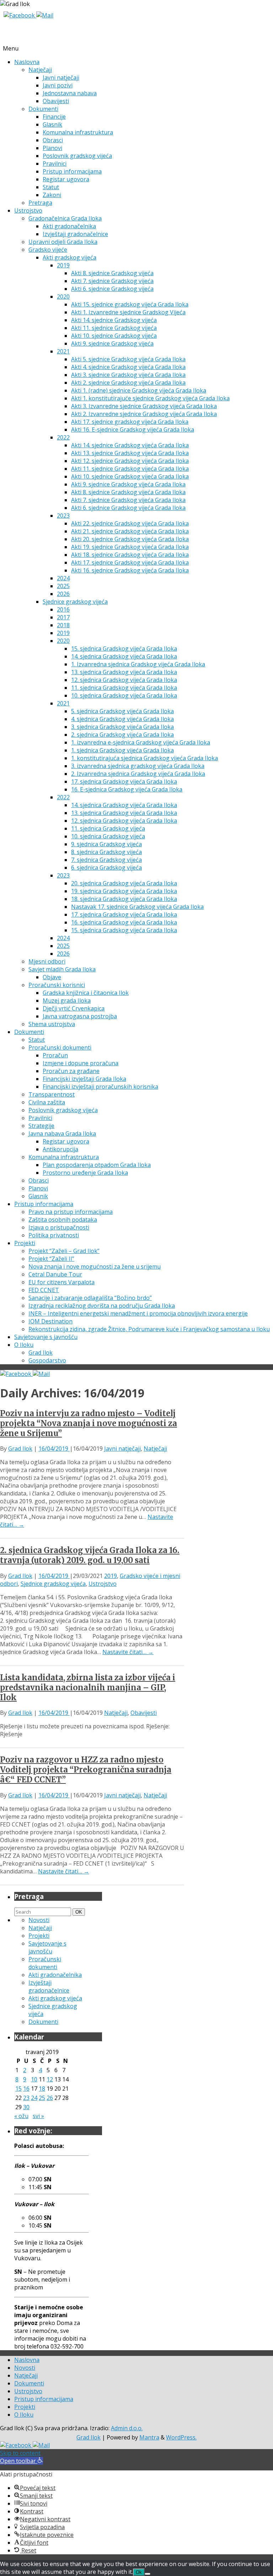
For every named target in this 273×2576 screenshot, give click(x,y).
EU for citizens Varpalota (61, 1282)
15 (18, 2089)
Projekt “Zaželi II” (51, 1259)
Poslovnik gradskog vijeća (77, 156)
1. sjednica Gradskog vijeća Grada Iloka (122, 750)
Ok (139, 2572)
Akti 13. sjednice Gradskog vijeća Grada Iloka (130, 453)
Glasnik (52, 124)
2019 (63, 265)
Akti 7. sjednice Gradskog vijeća (112, 281)
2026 (63, 594)
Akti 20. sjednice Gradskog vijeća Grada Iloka (130, 539)
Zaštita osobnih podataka (63, 1220)
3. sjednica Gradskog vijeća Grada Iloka (122, 727)
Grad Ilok (41, 1353)
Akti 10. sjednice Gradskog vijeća (114, 336)
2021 (63, 351)
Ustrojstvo (28, 210)
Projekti (25, 1243)
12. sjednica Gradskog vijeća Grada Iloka (124, 680)
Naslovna (27, 62)
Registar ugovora (66, 179)
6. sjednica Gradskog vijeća (106, 868)
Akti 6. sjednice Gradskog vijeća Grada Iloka (128, 508)
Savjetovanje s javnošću (46, 1337)
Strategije (41, 1126)
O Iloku (24, 1345)
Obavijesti (56, 101)
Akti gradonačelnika (69, 226)
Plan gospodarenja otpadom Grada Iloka (97, 1165)
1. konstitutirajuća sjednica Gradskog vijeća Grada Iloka (144, 758)
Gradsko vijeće (48, 250)
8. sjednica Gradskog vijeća (106, 852)
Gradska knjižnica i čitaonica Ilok (86, 993)
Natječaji (40, 70)
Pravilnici (55, 164)
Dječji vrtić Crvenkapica (74, 1008)
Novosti (39, 1920)
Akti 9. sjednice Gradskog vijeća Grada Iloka (128, 484)
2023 (63, 516)
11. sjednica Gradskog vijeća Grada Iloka (124, 688)
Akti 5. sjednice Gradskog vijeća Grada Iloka (128, 359)
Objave (52, 977)
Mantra (149, 2437)
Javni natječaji (61, 78)
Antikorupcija (60, 1149)
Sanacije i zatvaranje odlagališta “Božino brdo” (90, 1298)
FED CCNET (44, 1290)
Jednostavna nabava (70, 93)
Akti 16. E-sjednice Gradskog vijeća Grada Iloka (133, 430)
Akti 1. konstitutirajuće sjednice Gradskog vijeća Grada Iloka (150, 398)
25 (42, 2098)
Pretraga (40, 203)
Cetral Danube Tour (55, 1274)
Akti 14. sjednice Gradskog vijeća (114, 320)
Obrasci (53, 140)
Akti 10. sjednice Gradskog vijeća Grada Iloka (130, 476)
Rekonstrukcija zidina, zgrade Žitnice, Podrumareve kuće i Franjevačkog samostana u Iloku (149, 1329)
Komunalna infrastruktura (78, 132)
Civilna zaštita (47, 1102)
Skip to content (20, 2453)
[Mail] (45, 15)
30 (26, 2107)
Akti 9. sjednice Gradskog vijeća (112, 343)
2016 (63, 609)
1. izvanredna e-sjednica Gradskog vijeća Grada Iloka (141, 742)
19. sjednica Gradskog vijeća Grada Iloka (124, 891)
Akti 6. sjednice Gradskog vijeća (112, 289)
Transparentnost (52, 1094)
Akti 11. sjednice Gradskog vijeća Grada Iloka (130, 469)
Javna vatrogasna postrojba (80, 1016)
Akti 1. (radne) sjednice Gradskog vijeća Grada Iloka (139, 390)
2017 (63, 617)
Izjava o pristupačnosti (59, 1227)
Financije (54, 117)
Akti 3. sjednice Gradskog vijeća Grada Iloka (128, 375)
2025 (63, 586)
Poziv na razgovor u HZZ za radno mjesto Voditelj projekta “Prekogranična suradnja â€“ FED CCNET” (86, 1770)
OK (80, 1912)
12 (50, 2079)
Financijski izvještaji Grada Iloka (84, 1079)
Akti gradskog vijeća (69, 257)
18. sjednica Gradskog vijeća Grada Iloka (124, 899)
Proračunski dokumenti (60, 1047)
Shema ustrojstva (52, 1024)
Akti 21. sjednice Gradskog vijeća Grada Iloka (130, 531)
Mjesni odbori (47, 961)
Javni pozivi (58, 85)
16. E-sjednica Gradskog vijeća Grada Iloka (127, 789)
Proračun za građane (71, 1071)
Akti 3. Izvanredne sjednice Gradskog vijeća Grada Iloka (144, 406)
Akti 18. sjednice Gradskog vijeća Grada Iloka (130, 555)
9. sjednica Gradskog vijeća (106, 844)
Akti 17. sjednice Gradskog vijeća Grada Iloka (130, 562)
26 (50, 2098)
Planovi (52, 148)
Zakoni (52, 195)
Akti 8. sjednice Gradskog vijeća (112, 273)
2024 (63, 578)
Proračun (55, 1055)
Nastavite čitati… (128, 1652)
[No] (148, 2574)
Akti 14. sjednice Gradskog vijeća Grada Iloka (130, 445)
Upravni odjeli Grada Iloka (63, 242)
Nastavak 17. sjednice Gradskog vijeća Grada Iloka (137, 907)
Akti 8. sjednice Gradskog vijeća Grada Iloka (128, 492)
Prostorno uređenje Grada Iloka (85, 1173)
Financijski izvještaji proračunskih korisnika (100, 1087)
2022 (63, 437)
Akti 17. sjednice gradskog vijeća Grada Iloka (130, 422)
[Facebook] (20, 15)
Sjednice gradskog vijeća (75, 602)
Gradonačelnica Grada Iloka (65, 218)
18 (42, 2089)
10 (34, 2079)
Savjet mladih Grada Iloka (62, 969)
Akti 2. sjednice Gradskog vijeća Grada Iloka (128, 383)
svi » (38, 2116)
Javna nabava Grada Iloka (62, 1134)
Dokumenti (43, 109)
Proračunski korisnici (57, 985)
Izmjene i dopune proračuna (81, 1063)
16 (26, 2089)
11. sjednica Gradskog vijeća (108, 828)
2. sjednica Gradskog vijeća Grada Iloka (122, 735)
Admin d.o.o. (127, 2428)
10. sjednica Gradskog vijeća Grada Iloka (124, 695)
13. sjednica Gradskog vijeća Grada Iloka (124, 672)
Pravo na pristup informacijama (71, 1212)
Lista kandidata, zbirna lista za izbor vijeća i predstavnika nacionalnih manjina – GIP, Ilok (88, 1687)
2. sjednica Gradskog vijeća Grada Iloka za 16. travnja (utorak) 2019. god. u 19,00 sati (90, 1555)
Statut (51, 187)
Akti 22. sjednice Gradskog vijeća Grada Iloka (130, 523)
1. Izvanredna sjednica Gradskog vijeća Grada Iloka (138, 664)
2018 (63, 625)
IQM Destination (50, 1321)
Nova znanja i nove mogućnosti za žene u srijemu (95, 1266)
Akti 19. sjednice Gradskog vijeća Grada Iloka (130, 547)
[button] (22, 2461)
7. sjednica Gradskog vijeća (106, 860)
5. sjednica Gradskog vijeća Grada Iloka (122, 711)
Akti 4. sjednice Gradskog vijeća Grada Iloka (128, 367)
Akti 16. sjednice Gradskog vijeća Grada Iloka (130, 570)
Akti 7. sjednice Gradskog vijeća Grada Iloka (128, 500)
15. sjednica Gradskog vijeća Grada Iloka (124, 649)
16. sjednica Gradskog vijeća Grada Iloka (124, 922)
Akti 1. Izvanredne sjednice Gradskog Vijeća (128, 312)
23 (26, 2098)
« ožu (21, 2116)
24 (34, 2098)
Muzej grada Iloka (67, 1001)
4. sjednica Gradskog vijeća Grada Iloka (122, 719)
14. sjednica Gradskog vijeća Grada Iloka (124, 656)
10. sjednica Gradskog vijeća (108, 836)
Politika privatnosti (54, 1235)
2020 (63, 297)
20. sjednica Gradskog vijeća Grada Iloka (124, 883)
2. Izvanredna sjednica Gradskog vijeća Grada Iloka (138, 774)
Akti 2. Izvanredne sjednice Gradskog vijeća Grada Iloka (144, 414)
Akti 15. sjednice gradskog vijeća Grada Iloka (130, 304)
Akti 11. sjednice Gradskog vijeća (114, 328)
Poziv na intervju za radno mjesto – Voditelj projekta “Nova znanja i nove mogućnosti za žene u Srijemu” (89, 1423)
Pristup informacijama (72, 171)
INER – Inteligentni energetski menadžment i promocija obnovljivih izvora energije (138, 1313)
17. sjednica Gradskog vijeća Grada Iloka (124, 782)
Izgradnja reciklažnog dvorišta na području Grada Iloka (102, 1306)
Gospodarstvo (47, 1360)
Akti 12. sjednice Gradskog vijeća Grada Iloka (130, 461)
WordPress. (181, 2437)
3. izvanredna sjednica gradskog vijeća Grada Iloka (138, 766)
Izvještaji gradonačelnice (75, 234)
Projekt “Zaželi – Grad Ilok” (64, 1251)
